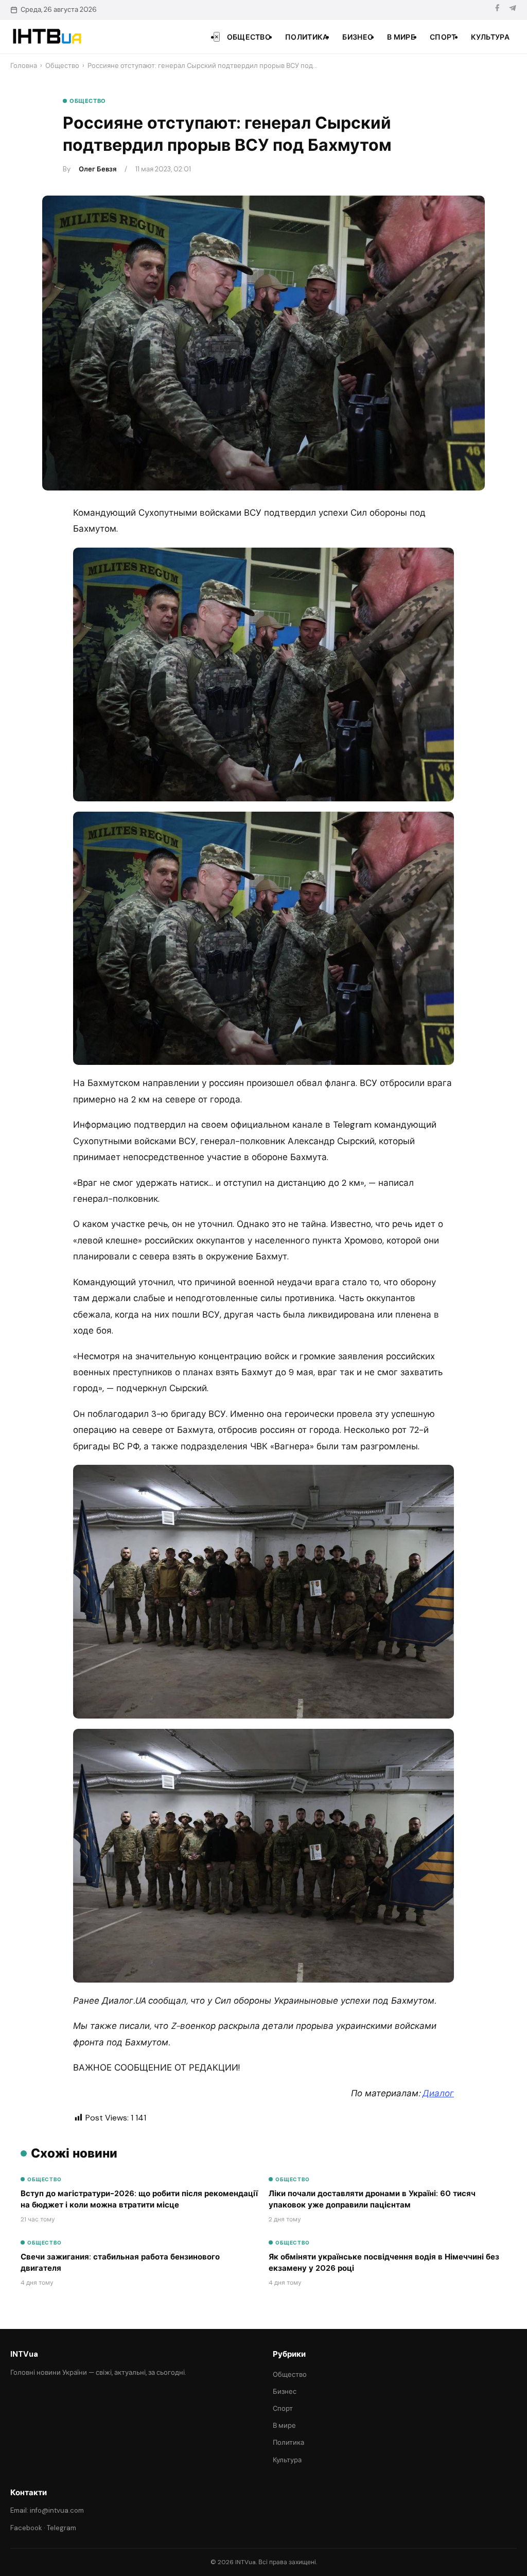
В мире (401, 37)
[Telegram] (513, 10)
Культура (490, 37)
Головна (24, 66)
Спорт (443, 37)
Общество (249, 37)
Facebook (26, 2528)
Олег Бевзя (98, 169)
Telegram (62, 2528)
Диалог (438, 2093)
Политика (306, 37)
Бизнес (357, 37)
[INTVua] (47, 37)
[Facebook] (497, 10)
